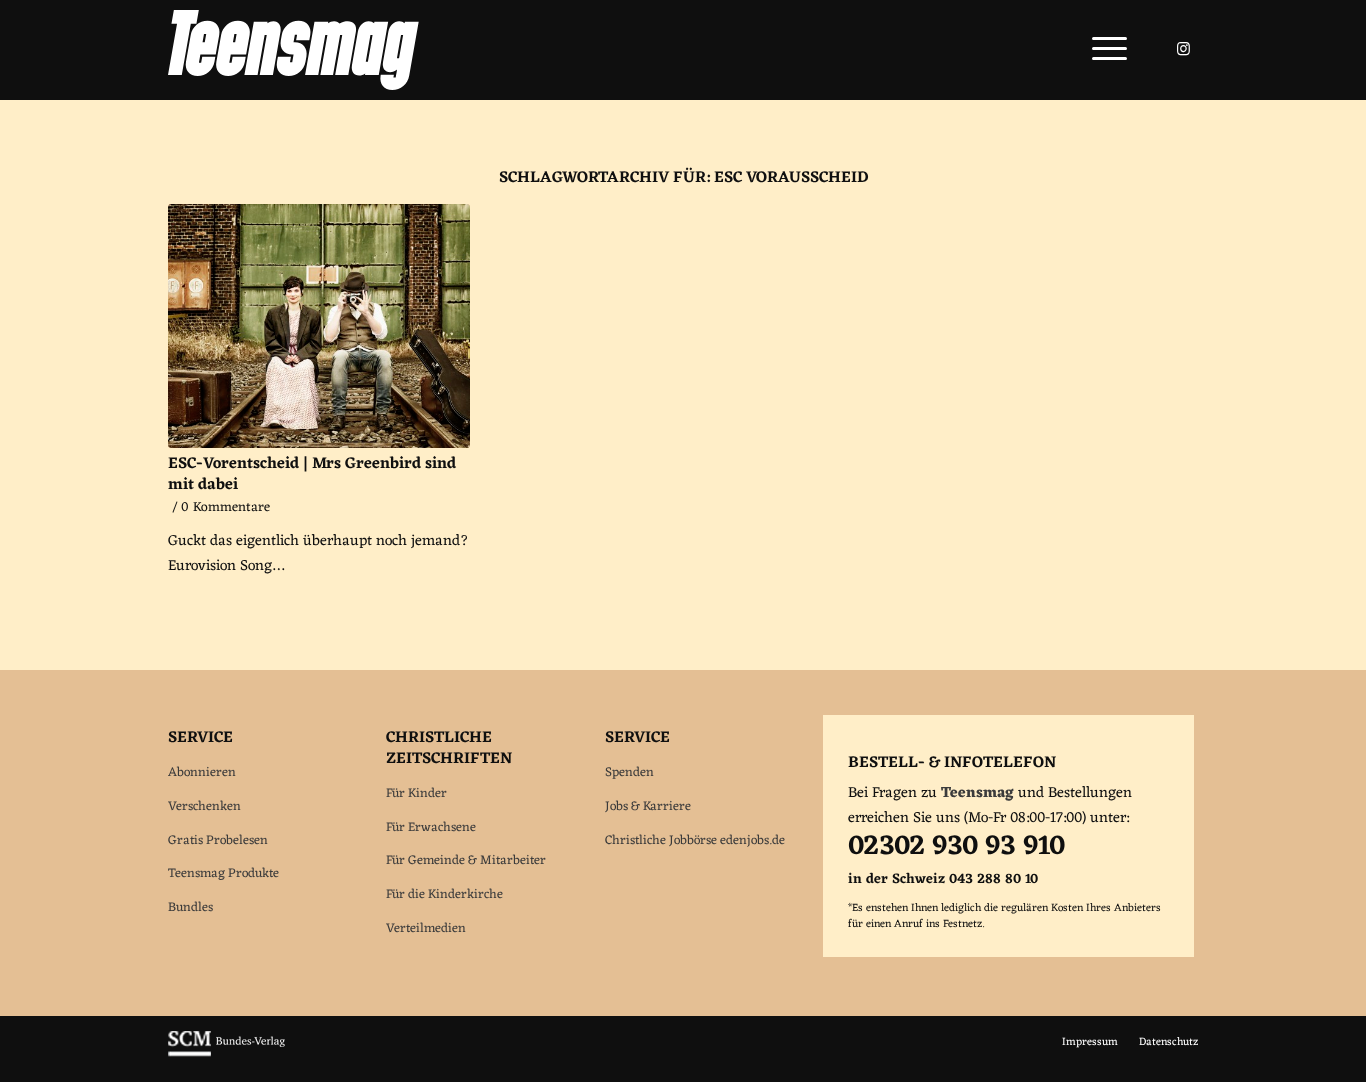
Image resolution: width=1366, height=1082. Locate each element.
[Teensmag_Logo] (293, 50)
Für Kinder (416, 793)
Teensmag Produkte (223, 873)
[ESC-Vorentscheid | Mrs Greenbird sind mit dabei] (319, 326)
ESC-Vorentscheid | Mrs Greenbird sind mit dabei (312, 474)
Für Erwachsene (431, 827)
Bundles (190, 907)
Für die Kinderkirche (444, 894)
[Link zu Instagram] (1183, 49)
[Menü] (1103, 50)
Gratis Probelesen (218, 840)
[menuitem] (1103, 50)
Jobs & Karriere (648, 806)
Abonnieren (202, 772)
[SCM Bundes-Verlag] (226, 1054)
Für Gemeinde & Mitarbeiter (466, 860)
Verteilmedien (426, 928)
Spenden (629, 772)
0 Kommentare (225, 508)
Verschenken (204, 806)
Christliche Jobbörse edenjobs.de (695, 840)
